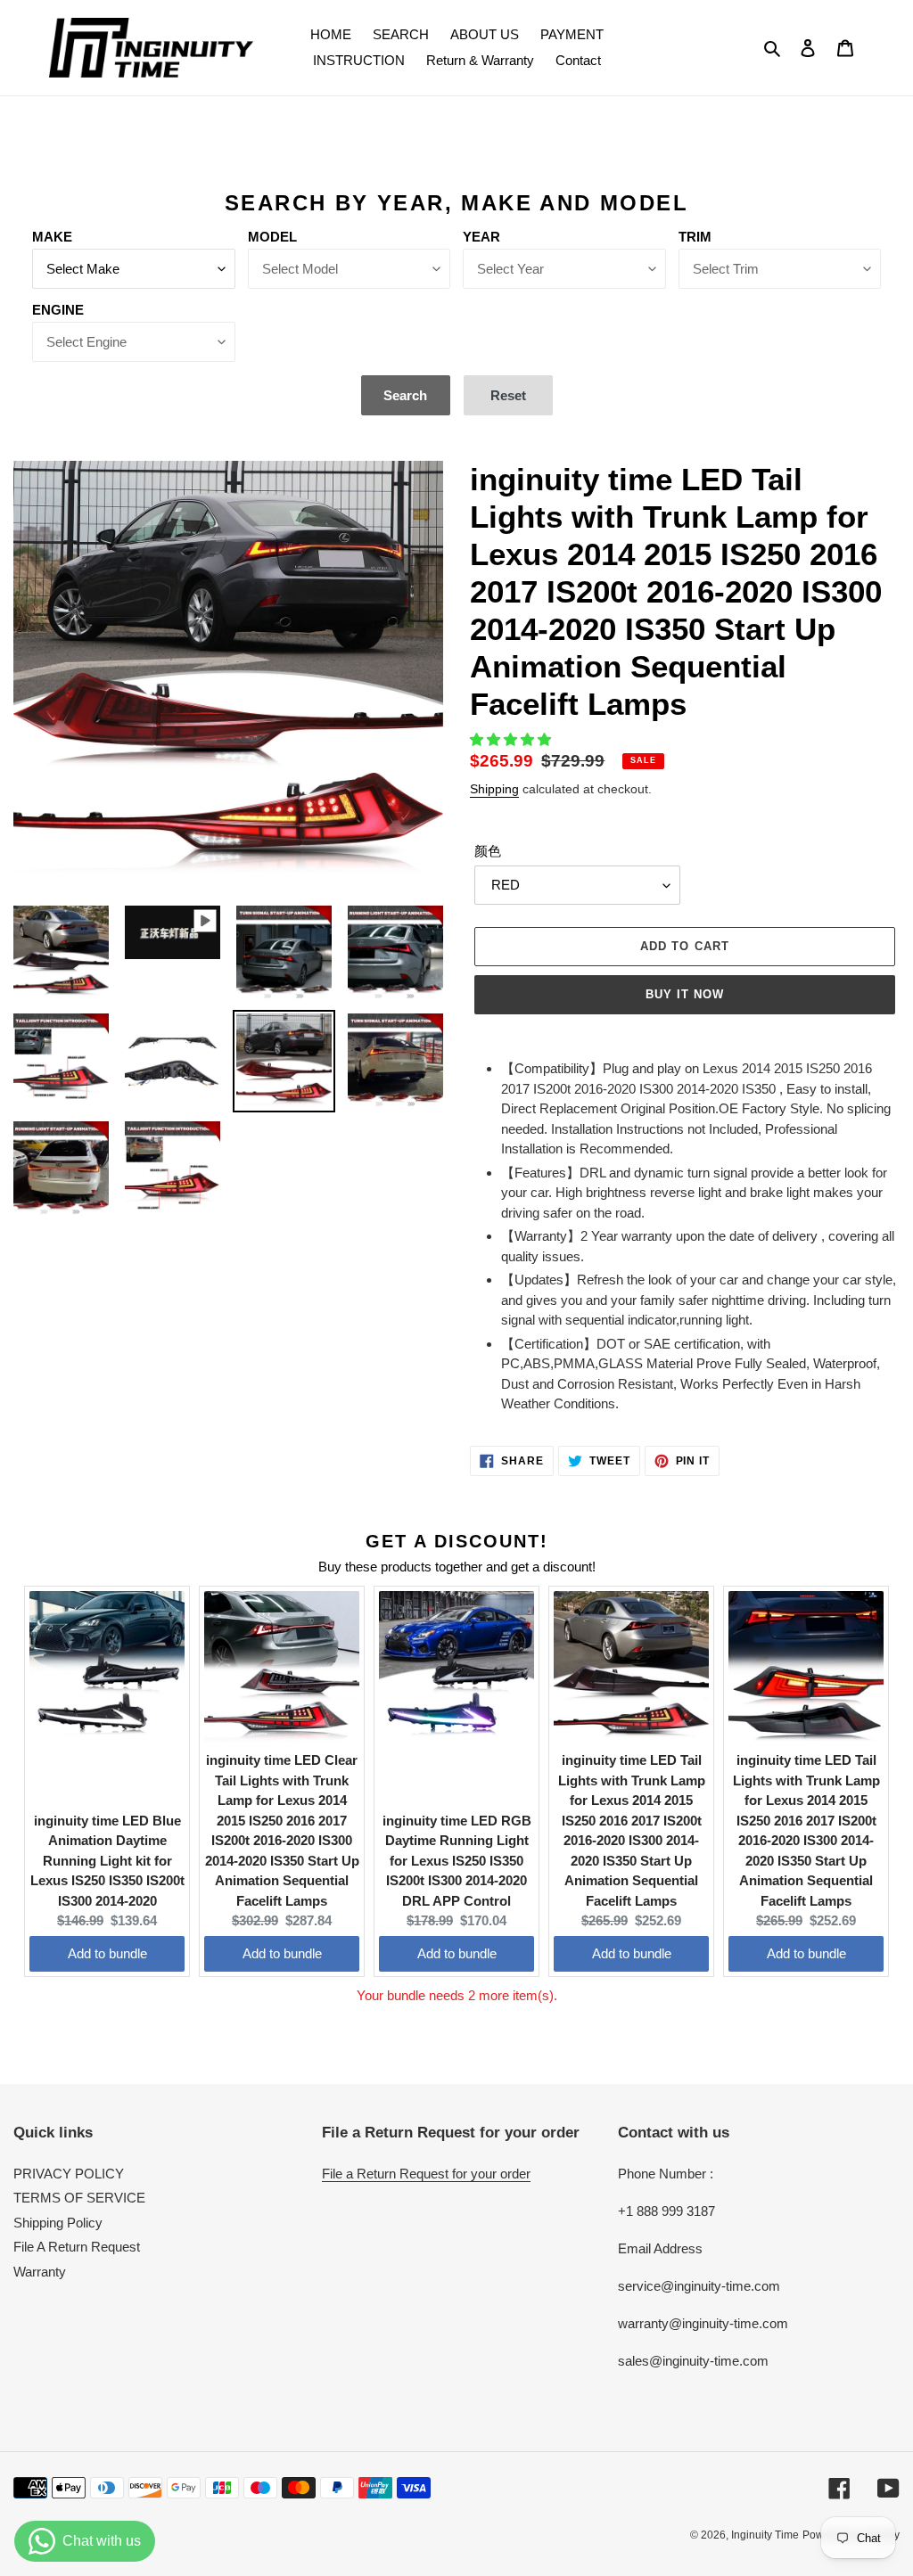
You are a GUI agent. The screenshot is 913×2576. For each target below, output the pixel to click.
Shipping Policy (58, 2223)
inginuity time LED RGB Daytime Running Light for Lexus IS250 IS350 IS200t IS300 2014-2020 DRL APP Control (457, 1861)
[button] (512, 739)
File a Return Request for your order (426, 2174)
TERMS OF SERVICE (79, 2198)
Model (272, 237)
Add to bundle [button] (107, 1953)
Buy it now (685, 994)
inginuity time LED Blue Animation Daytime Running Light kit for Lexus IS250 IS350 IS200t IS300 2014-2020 (107, 1861)
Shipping (494, 789)
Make (52, 237)
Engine (58, 310)
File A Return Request (77, 2247)
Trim (695, 237)
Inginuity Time (765, 2535)
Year (481, 237)
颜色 (488, 851)
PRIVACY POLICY (69, 2174)
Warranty (40, 2272)
